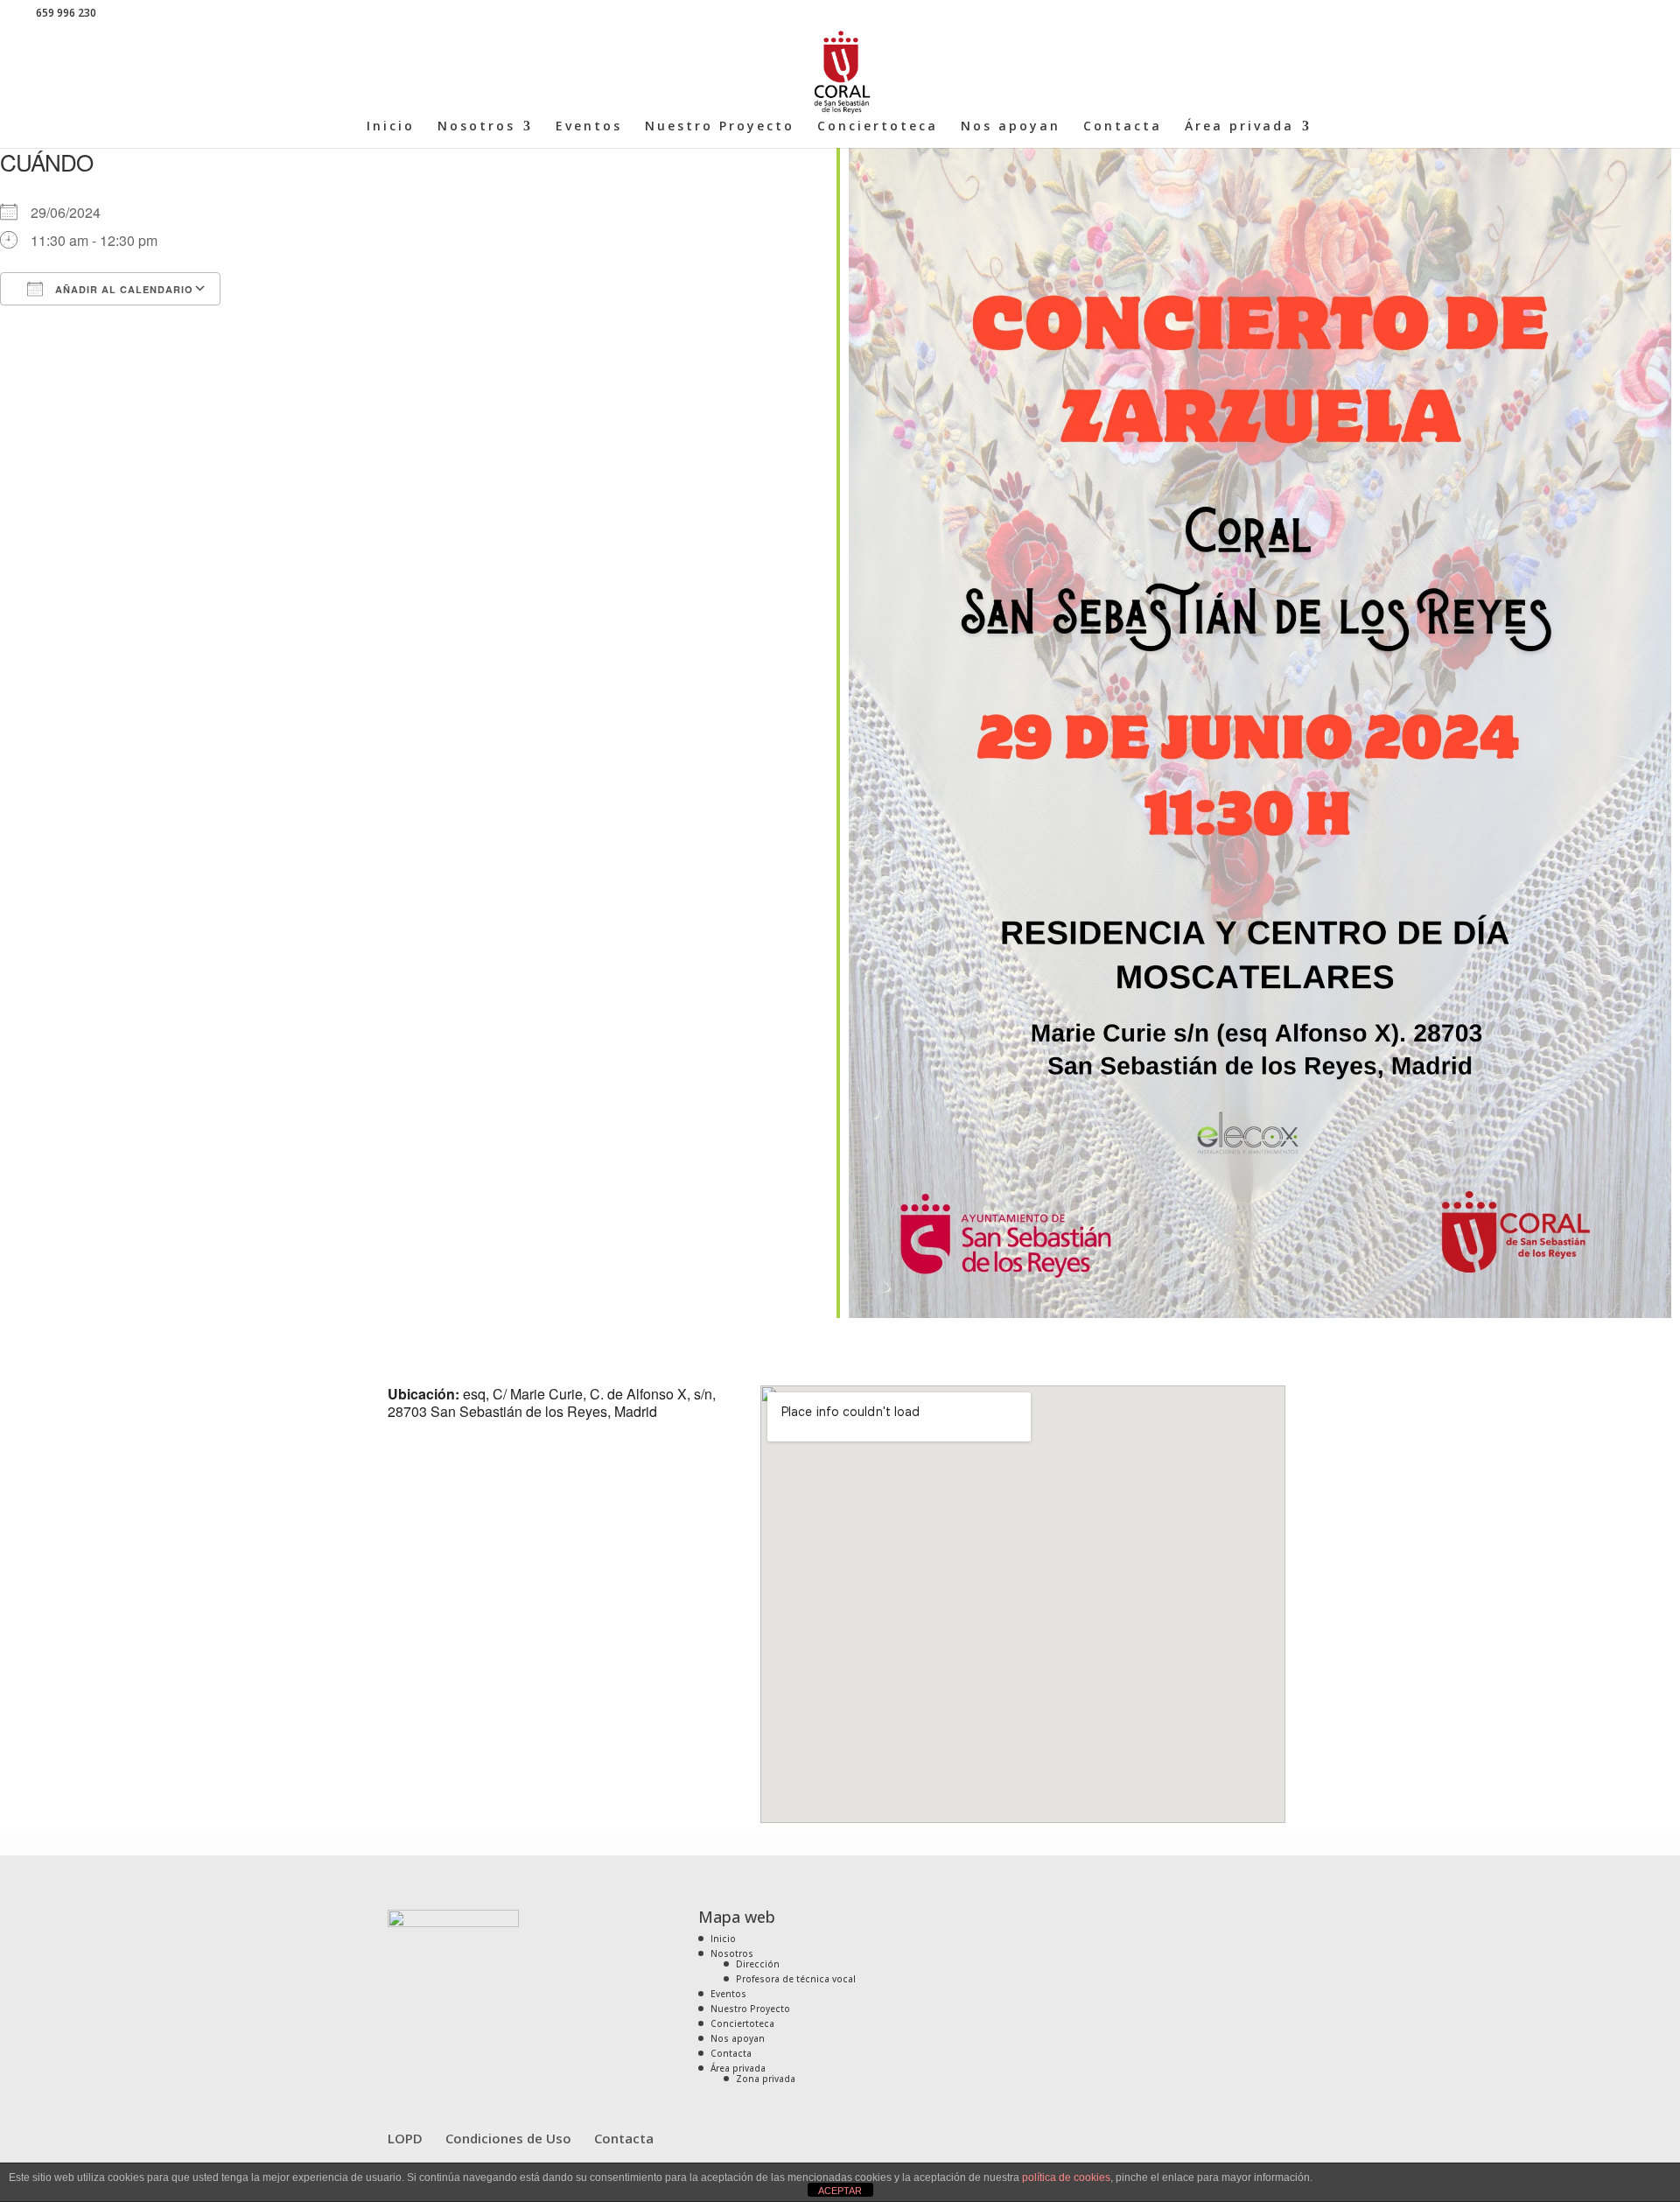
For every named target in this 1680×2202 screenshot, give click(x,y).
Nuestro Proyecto (720, 127)
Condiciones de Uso (508, 2138)
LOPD (405, 2138)
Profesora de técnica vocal (796, 1979)
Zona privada (766, 2079)
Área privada (1239, 127)
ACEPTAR (840, 2191)
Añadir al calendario (122, 289)
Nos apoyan (1011, 127)
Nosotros (476, 127)
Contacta (1123, 127)
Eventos (589, 127)
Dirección (758, 1964)
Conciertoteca (878, 127)
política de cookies (1066, 2177)
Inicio (391, 127)
